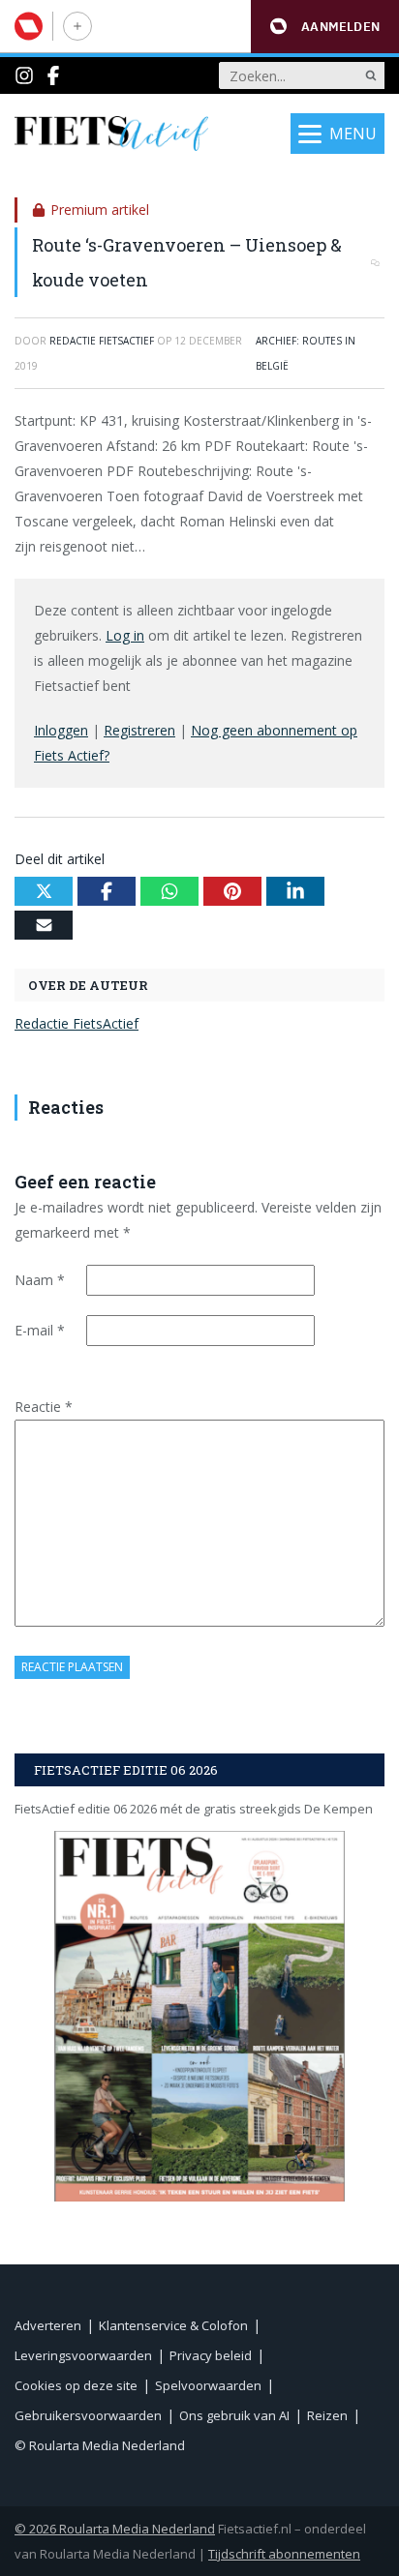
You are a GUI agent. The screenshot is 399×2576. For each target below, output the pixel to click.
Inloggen (61, 730)
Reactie (44, 1407)
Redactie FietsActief (77, 1023)
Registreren (139, 730)
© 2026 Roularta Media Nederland (115, 2529)
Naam (40, 1280)
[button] (325, 27)
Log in (125, 635)
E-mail (40, 1330)
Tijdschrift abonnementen (284, 2554)
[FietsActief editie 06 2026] (199, 2016)
